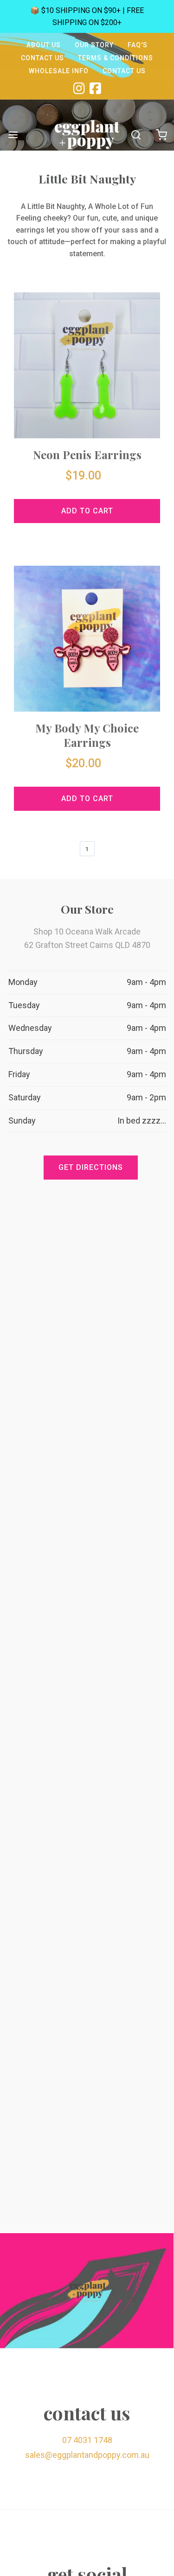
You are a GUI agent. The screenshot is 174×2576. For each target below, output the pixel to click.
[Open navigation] (13, 135)
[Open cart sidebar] (161, 135)
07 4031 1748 (87, 2440)
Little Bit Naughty (87, 179)
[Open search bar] (136, 135)
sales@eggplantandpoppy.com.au (87, 2455)
